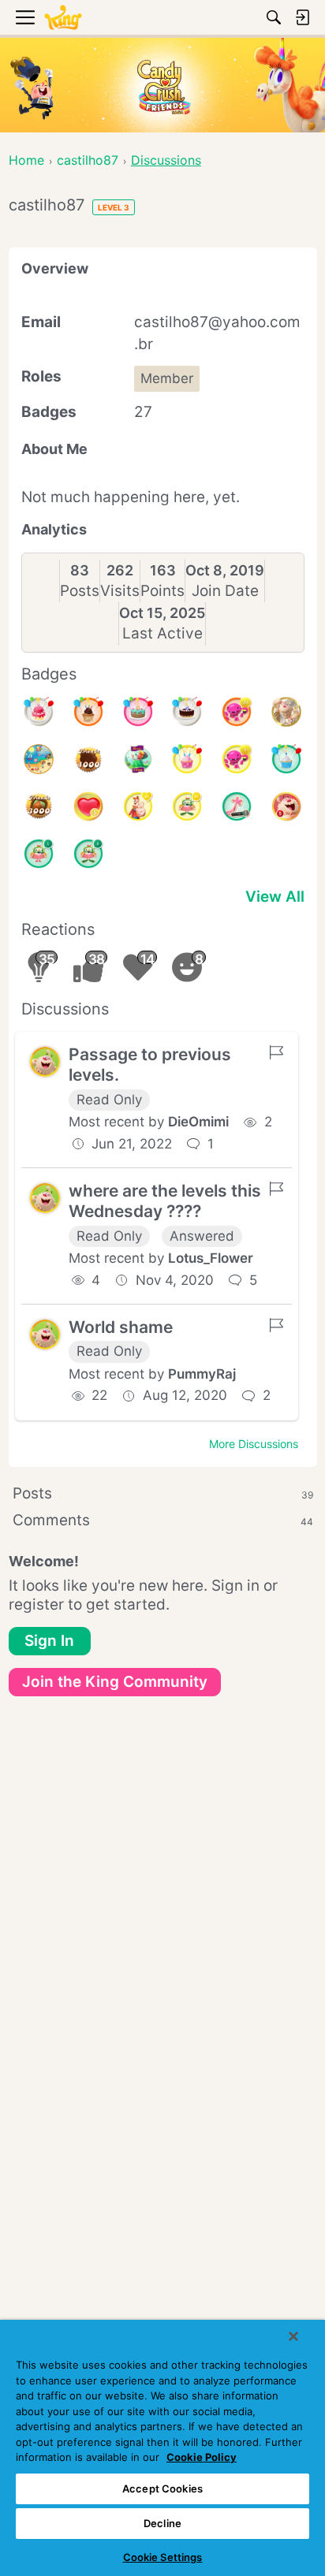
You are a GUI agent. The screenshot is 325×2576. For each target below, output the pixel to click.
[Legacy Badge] (286, 712)
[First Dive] (39, 854)
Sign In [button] (49, 1641)
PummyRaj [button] (202, 1374)
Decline (162, 2523)
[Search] (274, 17)
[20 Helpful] (237, 712)
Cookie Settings (163, 2557)
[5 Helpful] (237, 759)
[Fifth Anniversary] (187, 712)
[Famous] (138, 806)
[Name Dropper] (237, 806)
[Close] (293, 2336)
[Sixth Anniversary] (39, 712)
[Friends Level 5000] (138, 759)
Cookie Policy (202, 2457)
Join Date (225, 591)
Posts (80, 591)
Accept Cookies (162, 2489)
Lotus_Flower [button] (211, 1258)
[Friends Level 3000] (39, 806)
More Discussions (254, 1444)
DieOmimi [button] (198, 1122)
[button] (45, 1062)
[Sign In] (302, 17)
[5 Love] (88, 806)
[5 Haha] (286, 806)
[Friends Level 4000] (88, 759)
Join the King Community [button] (115, 1682)
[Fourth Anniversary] (138, 712)
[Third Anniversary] (88, 712)
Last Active (162, 633)
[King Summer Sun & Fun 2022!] (39, 759)
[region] (162, 2448)
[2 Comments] (88, 854)
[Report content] (276, 1052)
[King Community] (63, 18)
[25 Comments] (187, 806)
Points (162, 591)
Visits (120, 591)
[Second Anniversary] (187, 759)
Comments (163, 1520)
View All (275, 897)
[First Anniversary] (286, 759)
